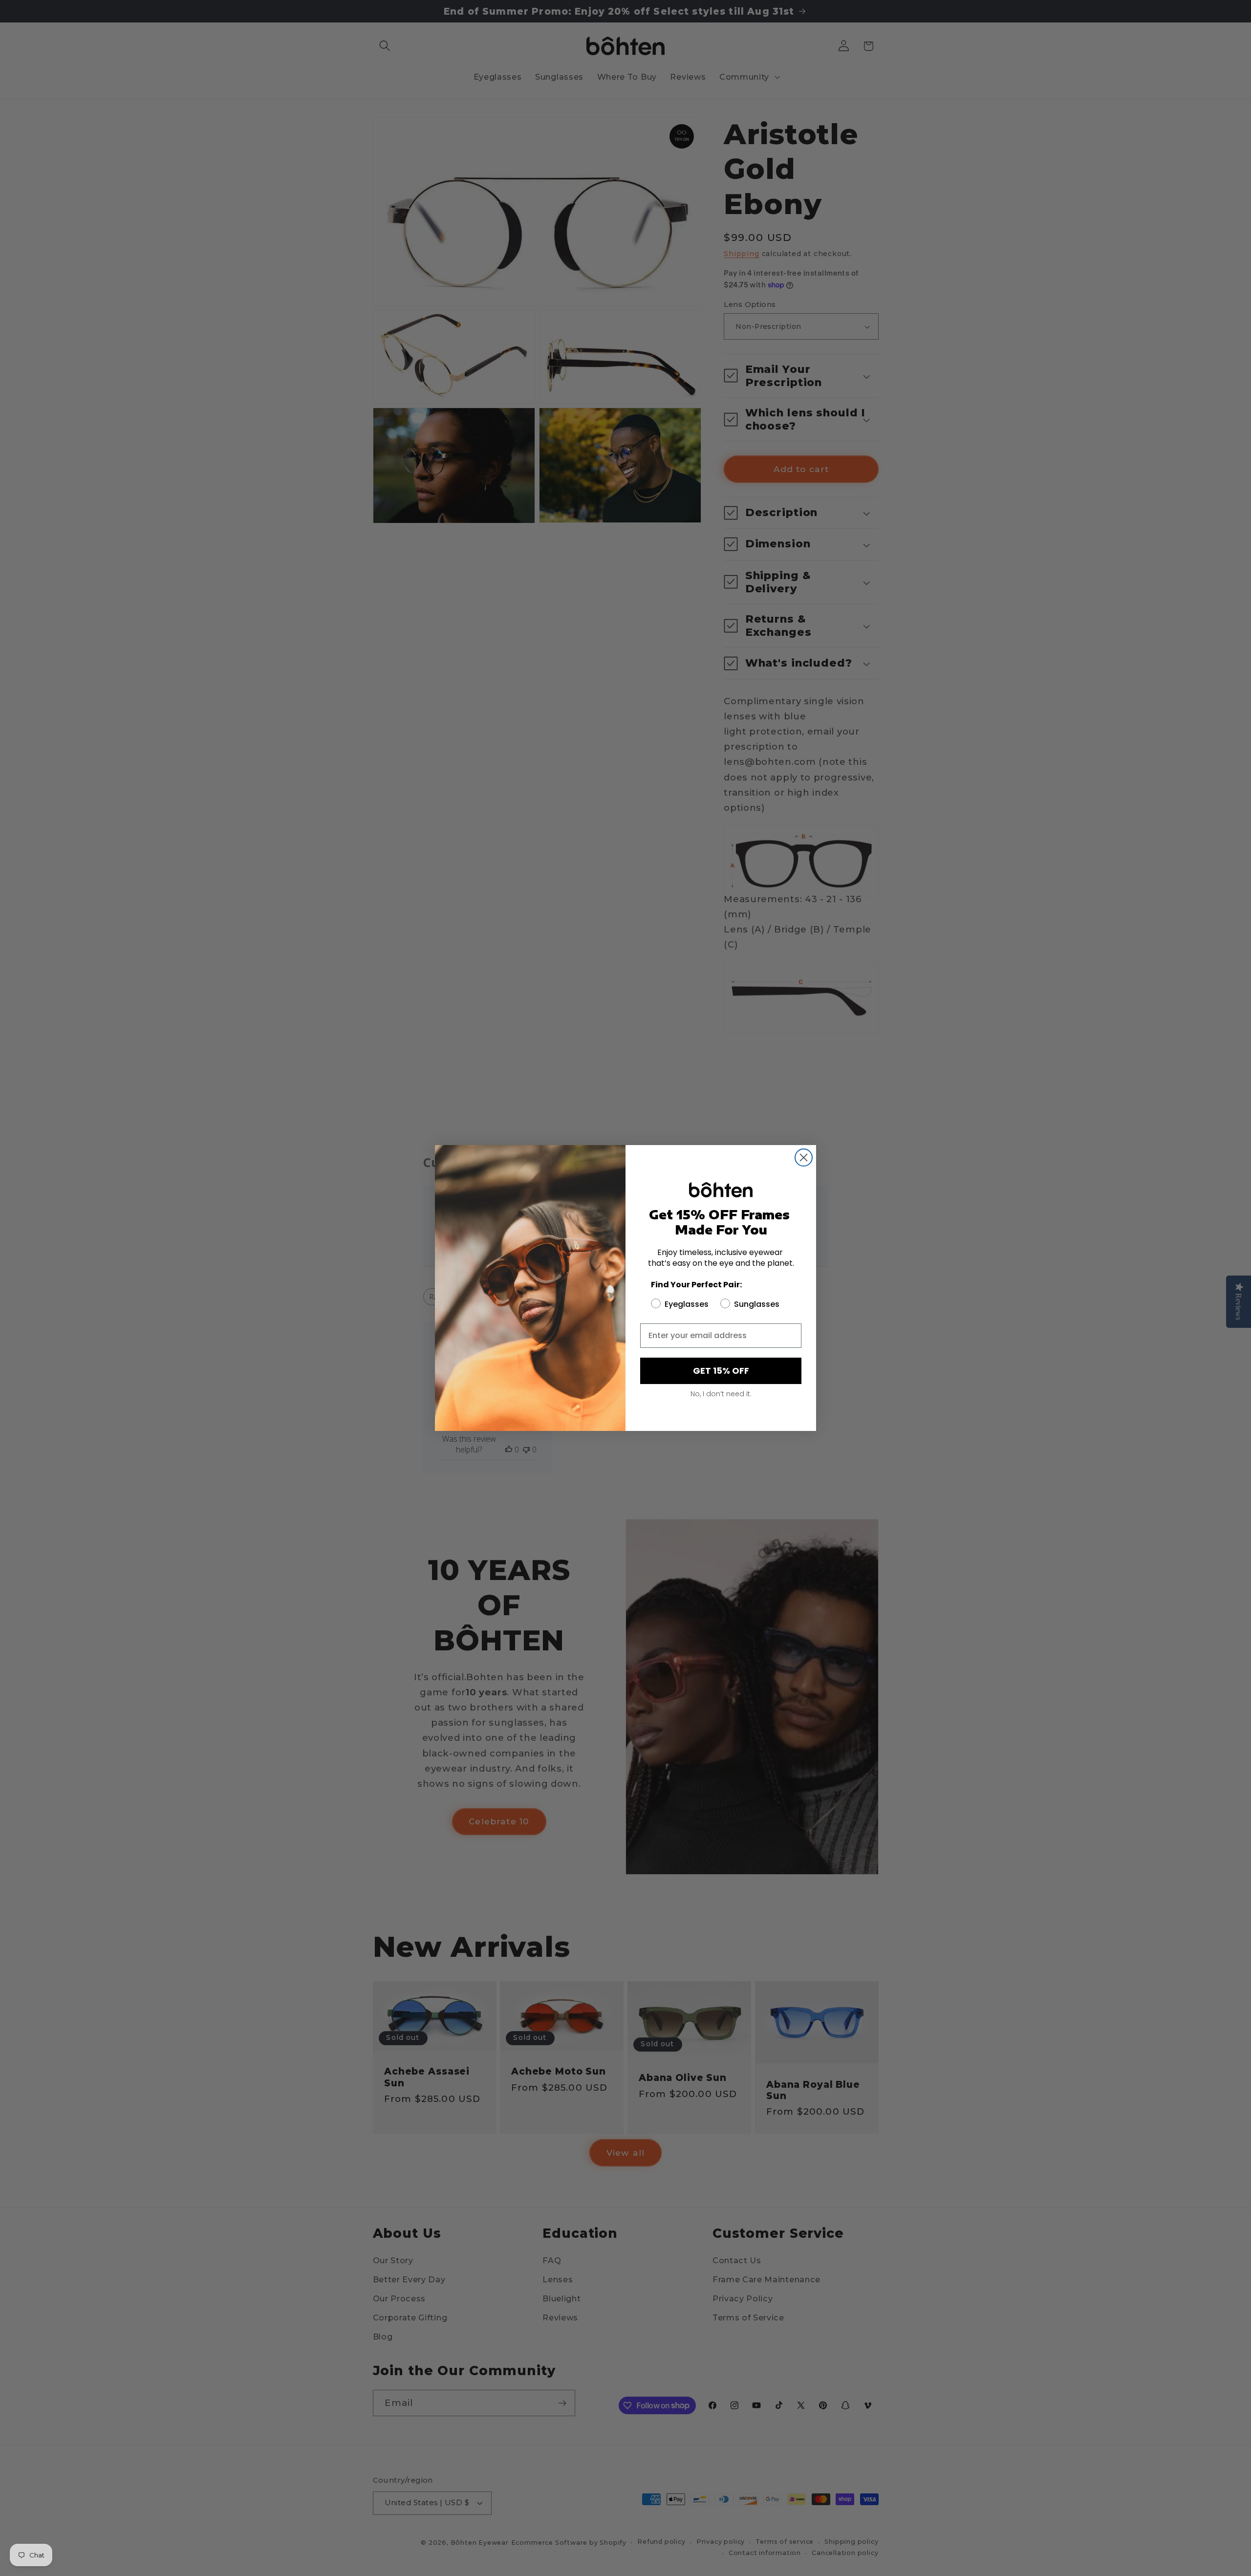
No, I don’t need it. (721, 1394)
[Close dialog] (804, 1158)
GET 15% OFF (721, 1371)
